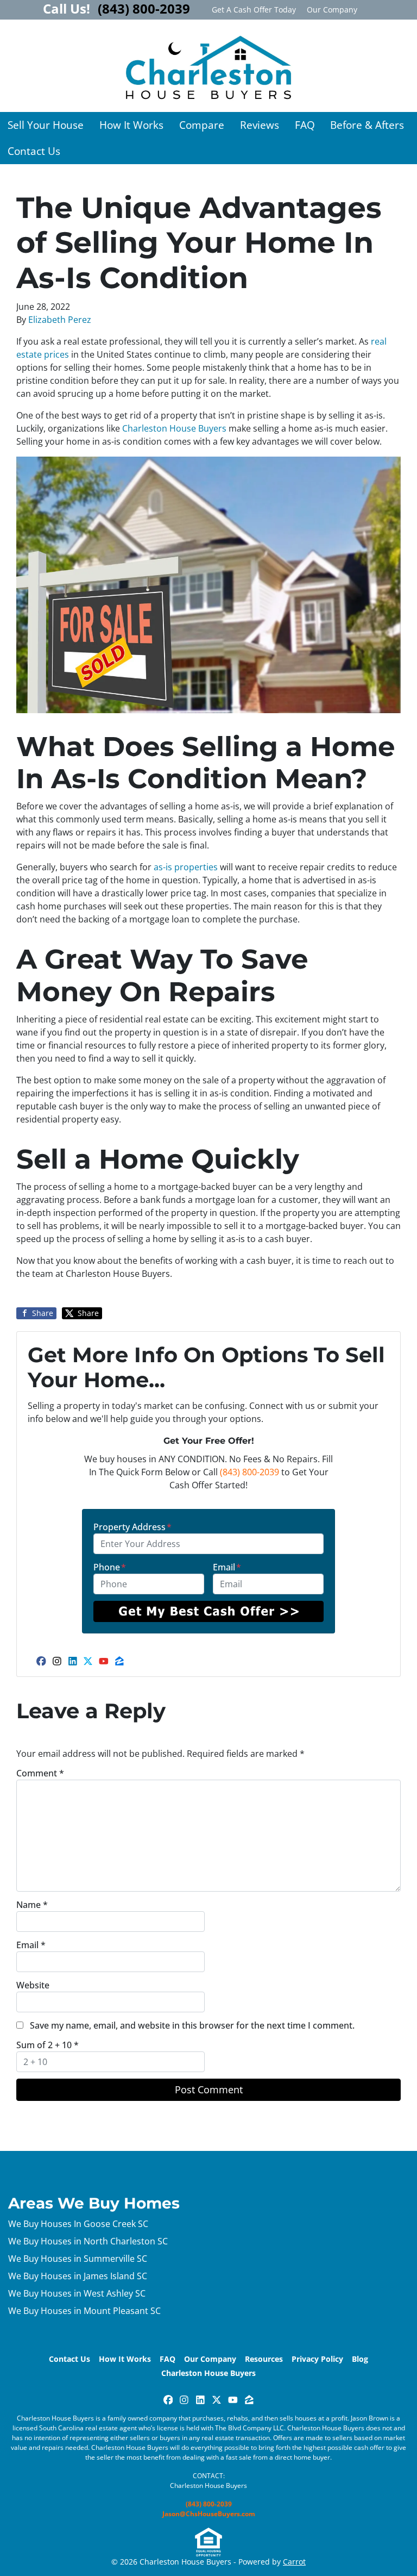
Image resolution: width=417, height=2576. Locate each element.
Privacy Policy (317, 2359)
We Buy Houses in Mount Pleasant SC (84, 2311)
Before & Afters (367, 125)
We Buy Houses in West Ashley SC (77, 2293)
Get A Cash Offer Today (254, 10)
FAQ (305, 125)
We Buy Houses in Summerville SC (78, 2259)
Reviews (260, 125)
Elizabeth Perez (60, 320)
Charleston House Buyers (174, 428)
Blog (360, 2359)
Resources (264, 2359)
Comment (40, 1773)
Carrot (294, 2562)
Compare (202, 125)
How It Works (131, 125)
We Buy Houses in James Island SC (78, 2276)
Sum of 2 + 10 (48, 2045)
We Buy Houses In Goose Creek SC (78, 2224)
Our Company (332, 10)
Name (32, 1905)
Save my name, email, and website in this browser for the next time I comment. (192, 2025)
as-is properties (186, 867)
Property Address (132, 1527)
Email (227, 1567)
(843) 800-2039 (249, 1472)
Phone (110, 1567)
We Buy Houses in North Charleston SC (88, 2241)
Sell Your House (46, 125)
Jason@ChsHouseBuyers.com (209, 2514)
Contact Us (34, 151)
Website (33, 1985)
